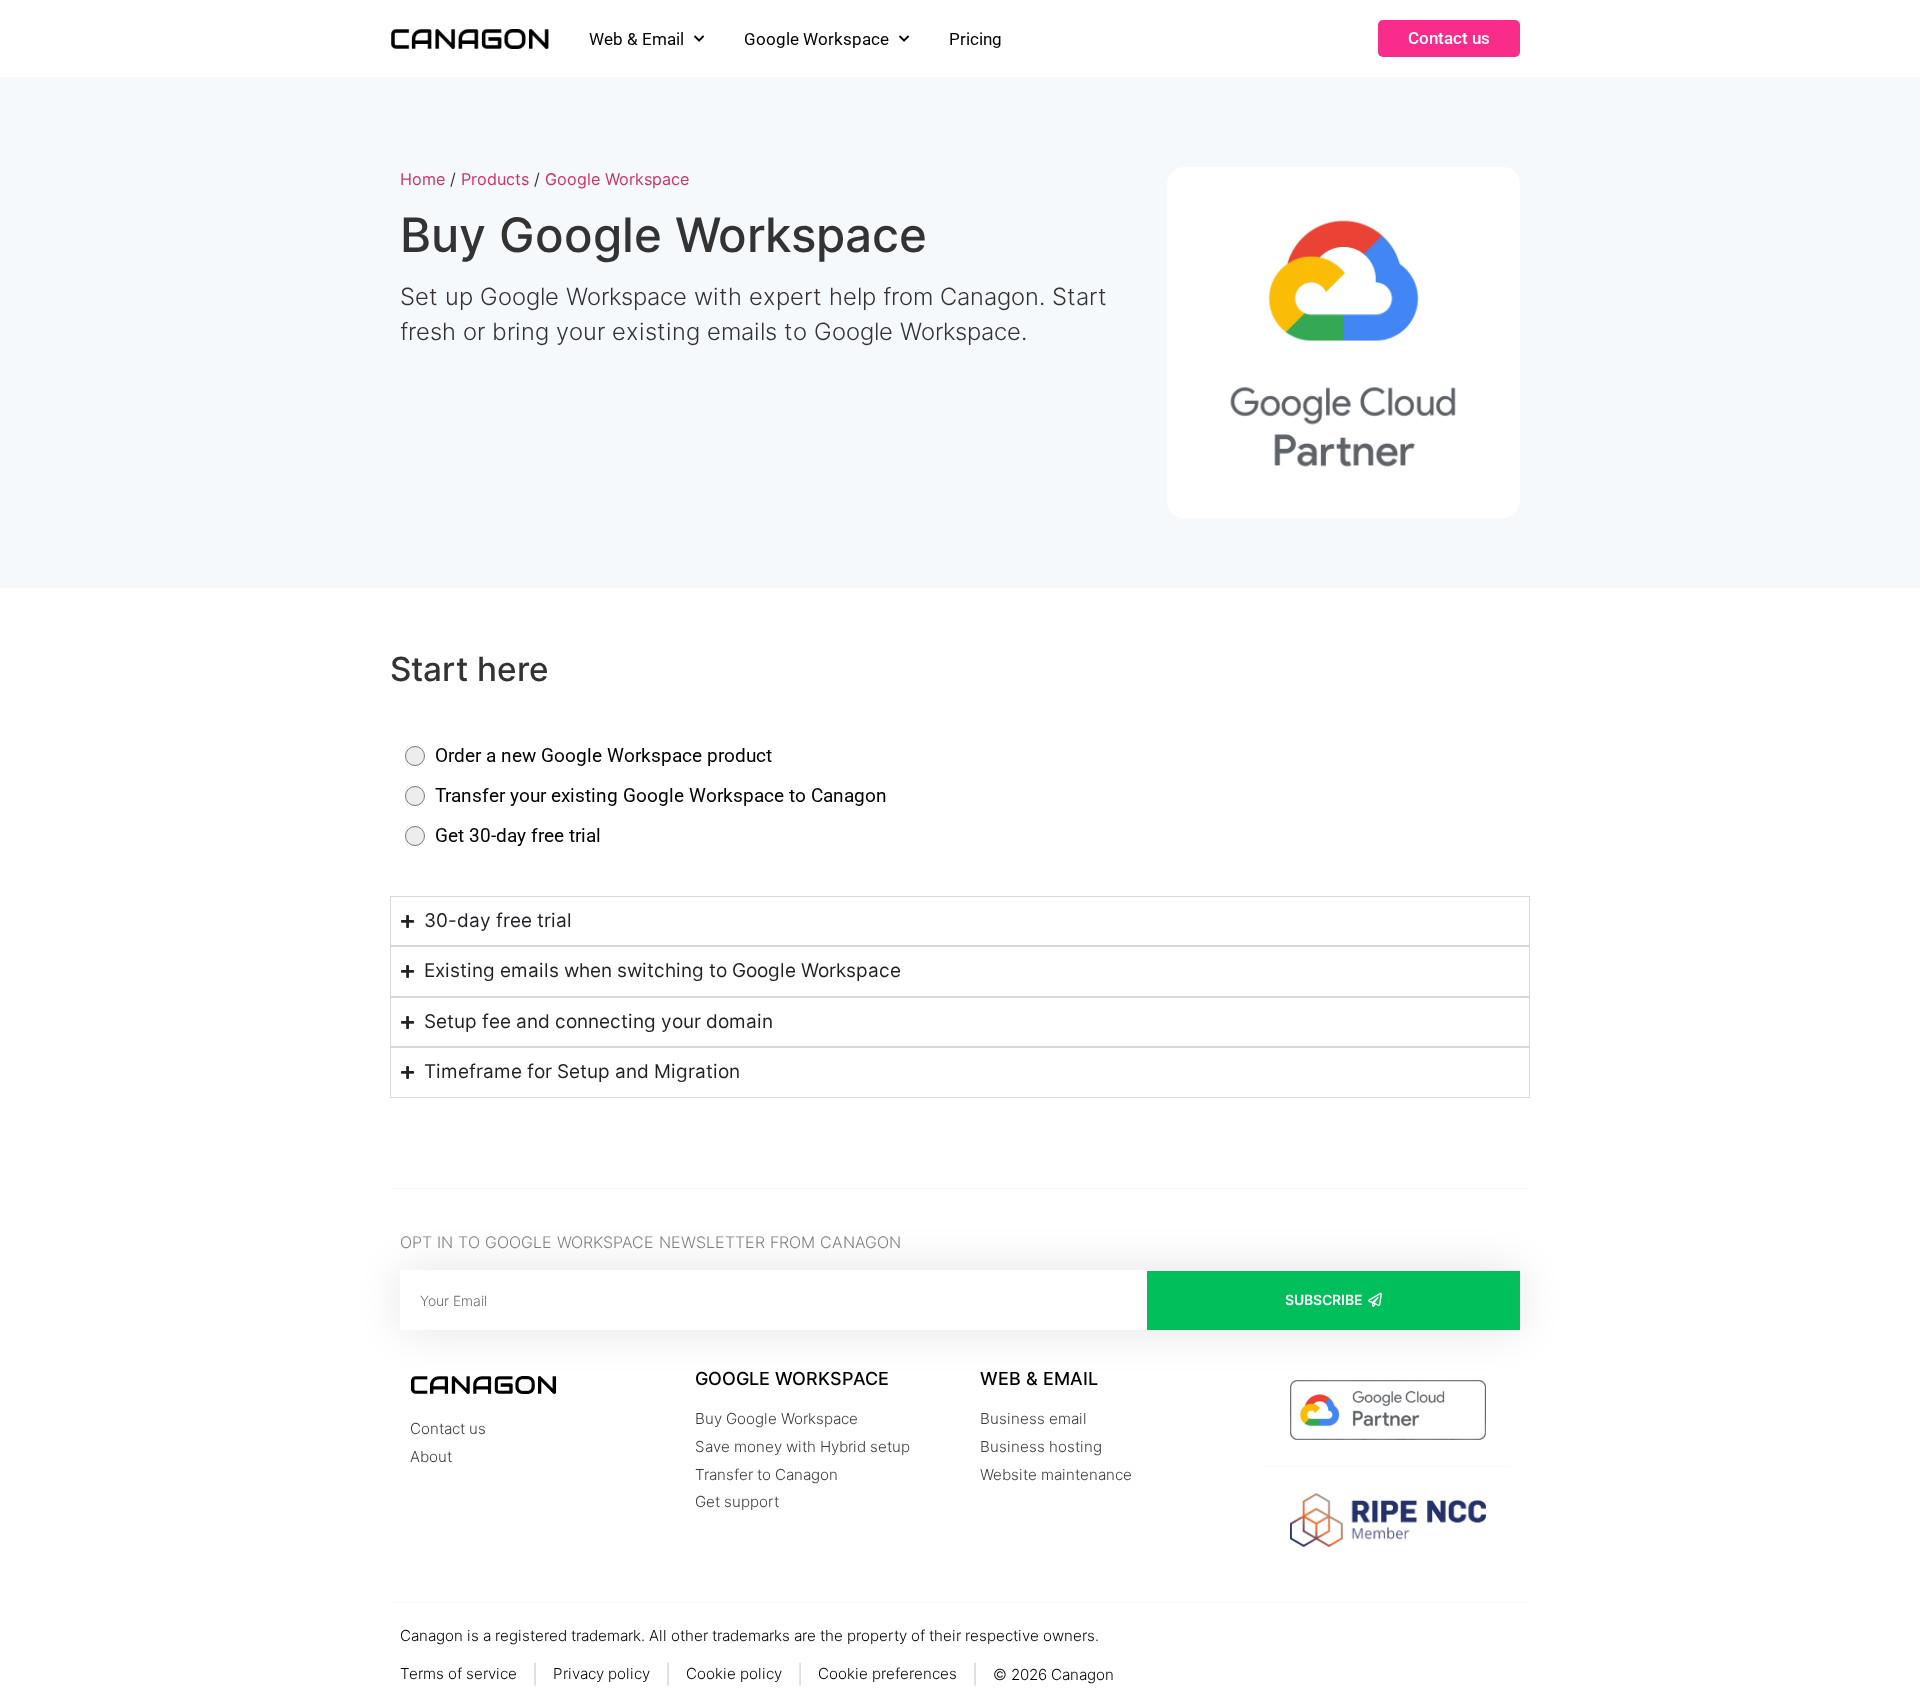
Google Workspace (816, 39)
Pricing (975, 39)
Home (422, 179)
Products (495, 179)
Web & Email (636, 39)
